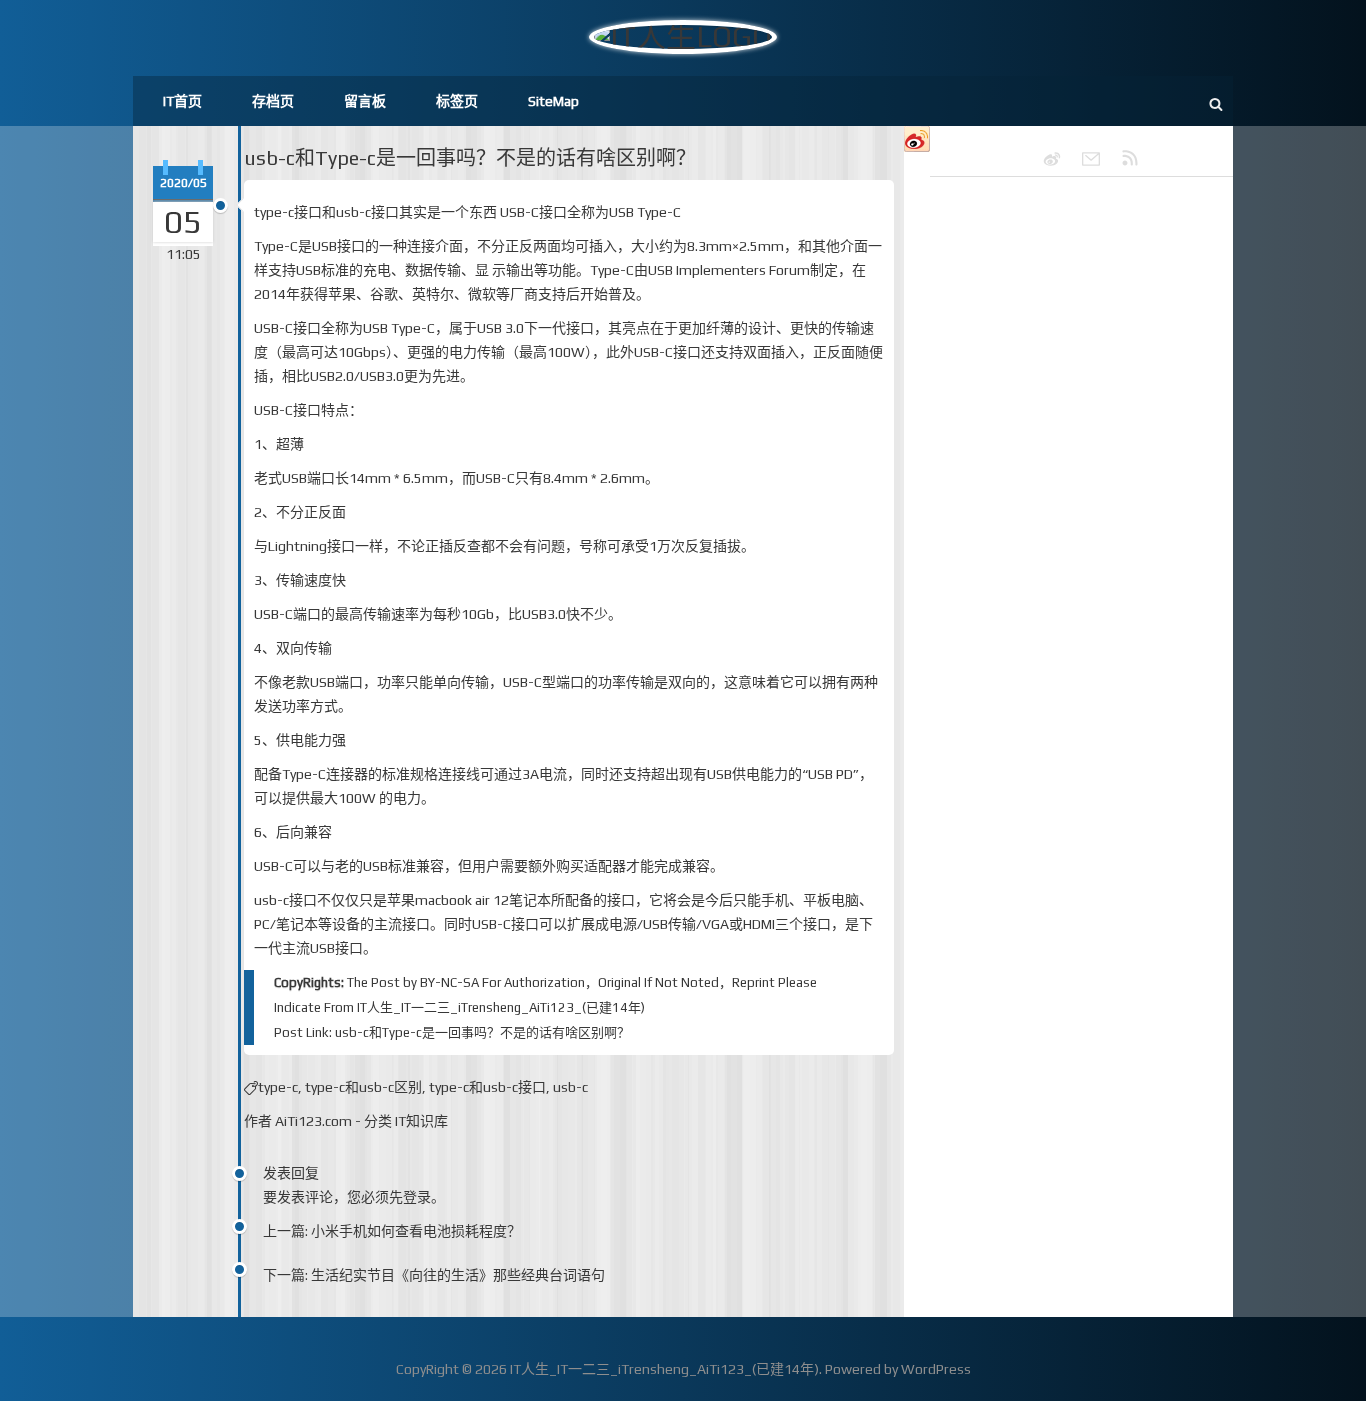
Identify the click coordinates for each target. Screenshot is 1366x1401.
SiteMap (553, 101)
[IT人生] (1082, 159)
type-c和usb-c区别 (363, 1087)
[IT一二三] (1043, 159)
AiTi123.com (313, 1121)
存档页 (273, 101)
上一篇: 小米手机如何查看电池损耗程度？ (392, 1231)
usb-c (570, 1087)
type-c (278, 1087)
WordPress (936, 1369)
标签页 (457, 101)
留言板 (365, 101)
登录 (417, 1197)
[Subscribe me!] (1121, 159)
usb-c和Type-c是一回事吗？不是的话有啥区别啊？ (470, 157)
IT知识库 (421, 1121)
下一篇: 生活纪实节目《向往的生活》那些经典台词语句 (434, 1275)
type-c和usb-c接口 (487, 1087)
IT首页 (182, 101)
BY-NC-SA (449, 982)
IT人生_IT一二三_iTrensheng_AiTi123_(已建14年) (501, 1007)
